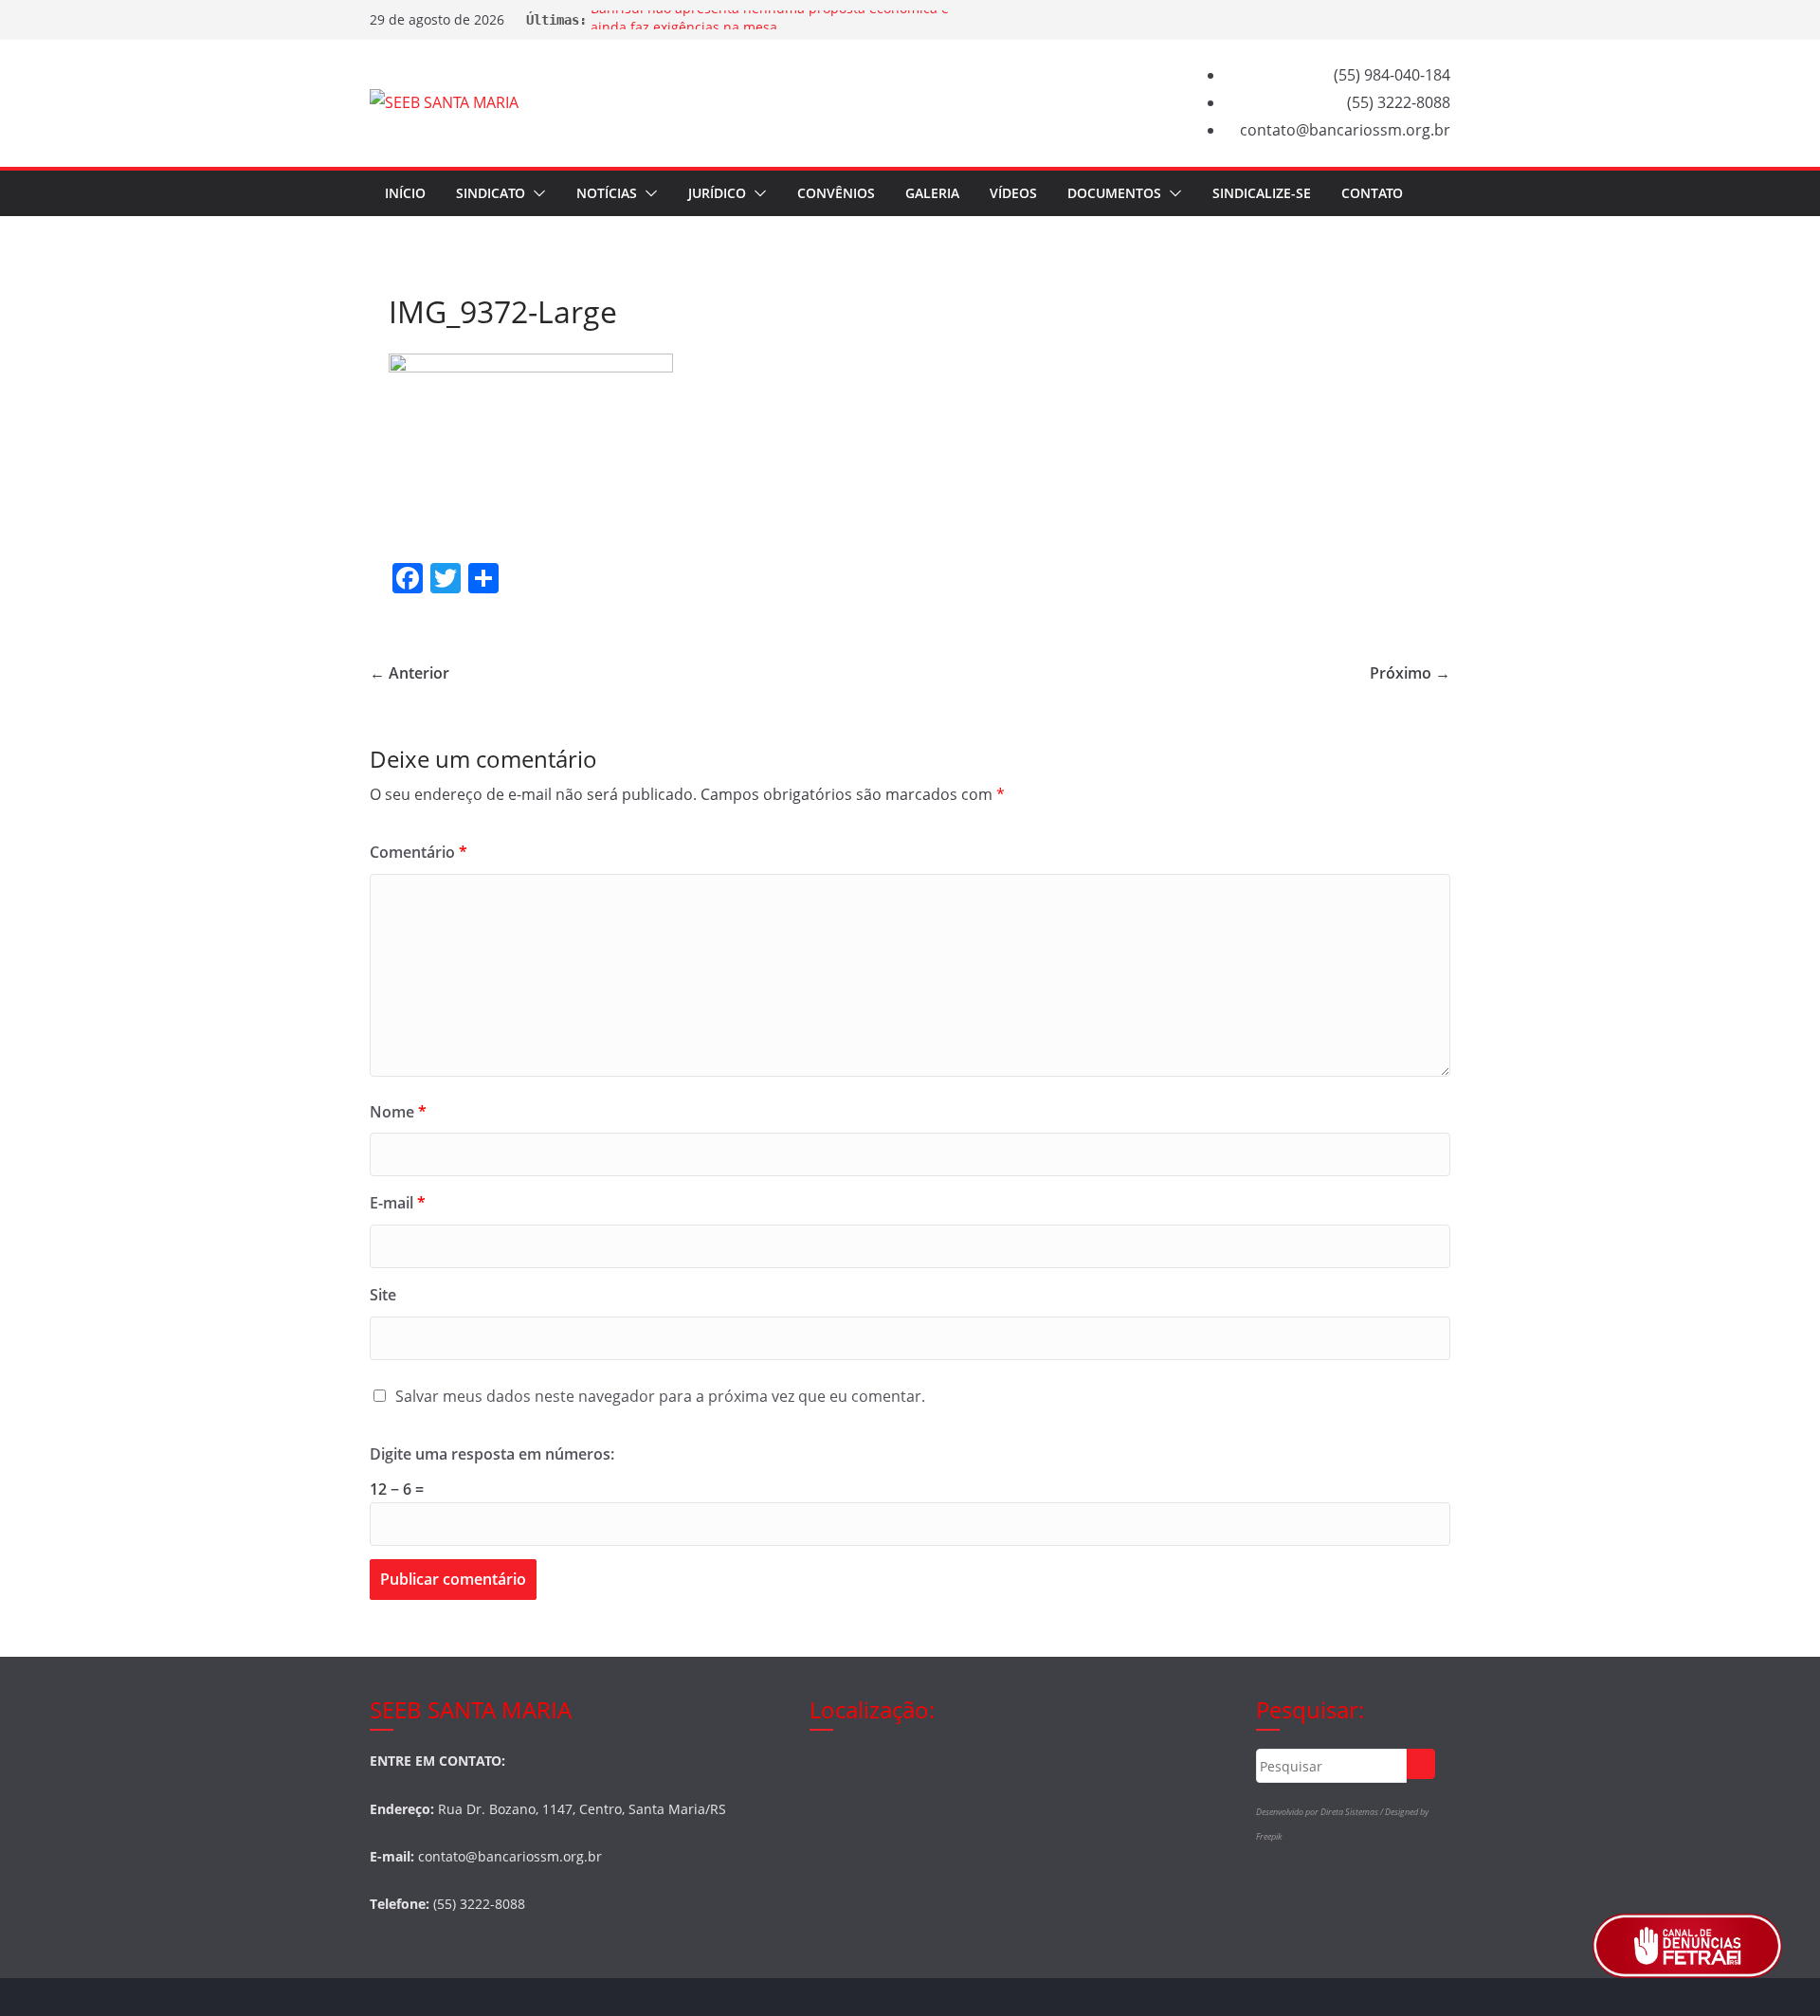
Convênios (836, 193)
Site (383, 1295)
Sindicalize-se (1262, 193)
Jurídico (717, 193)
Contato (1372, 193)
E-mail (398, 1203)
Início (405, 193)
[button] (536, 193)
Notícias (607, 193)
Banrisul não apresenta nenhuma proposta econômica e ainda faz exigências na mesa (770, 29)
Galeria (932, 193)
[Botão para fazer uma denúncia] (1687, 1946)
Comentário (419, 852)
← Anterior (409, 673)
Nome (398, 1112)
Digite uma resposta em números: (492, 1454)
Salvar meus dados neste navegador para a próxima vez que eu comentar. (660, 1396)
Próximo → (1410, 673)
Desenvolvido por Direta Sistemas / (1320, 1812)
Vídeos (1013, 193)
